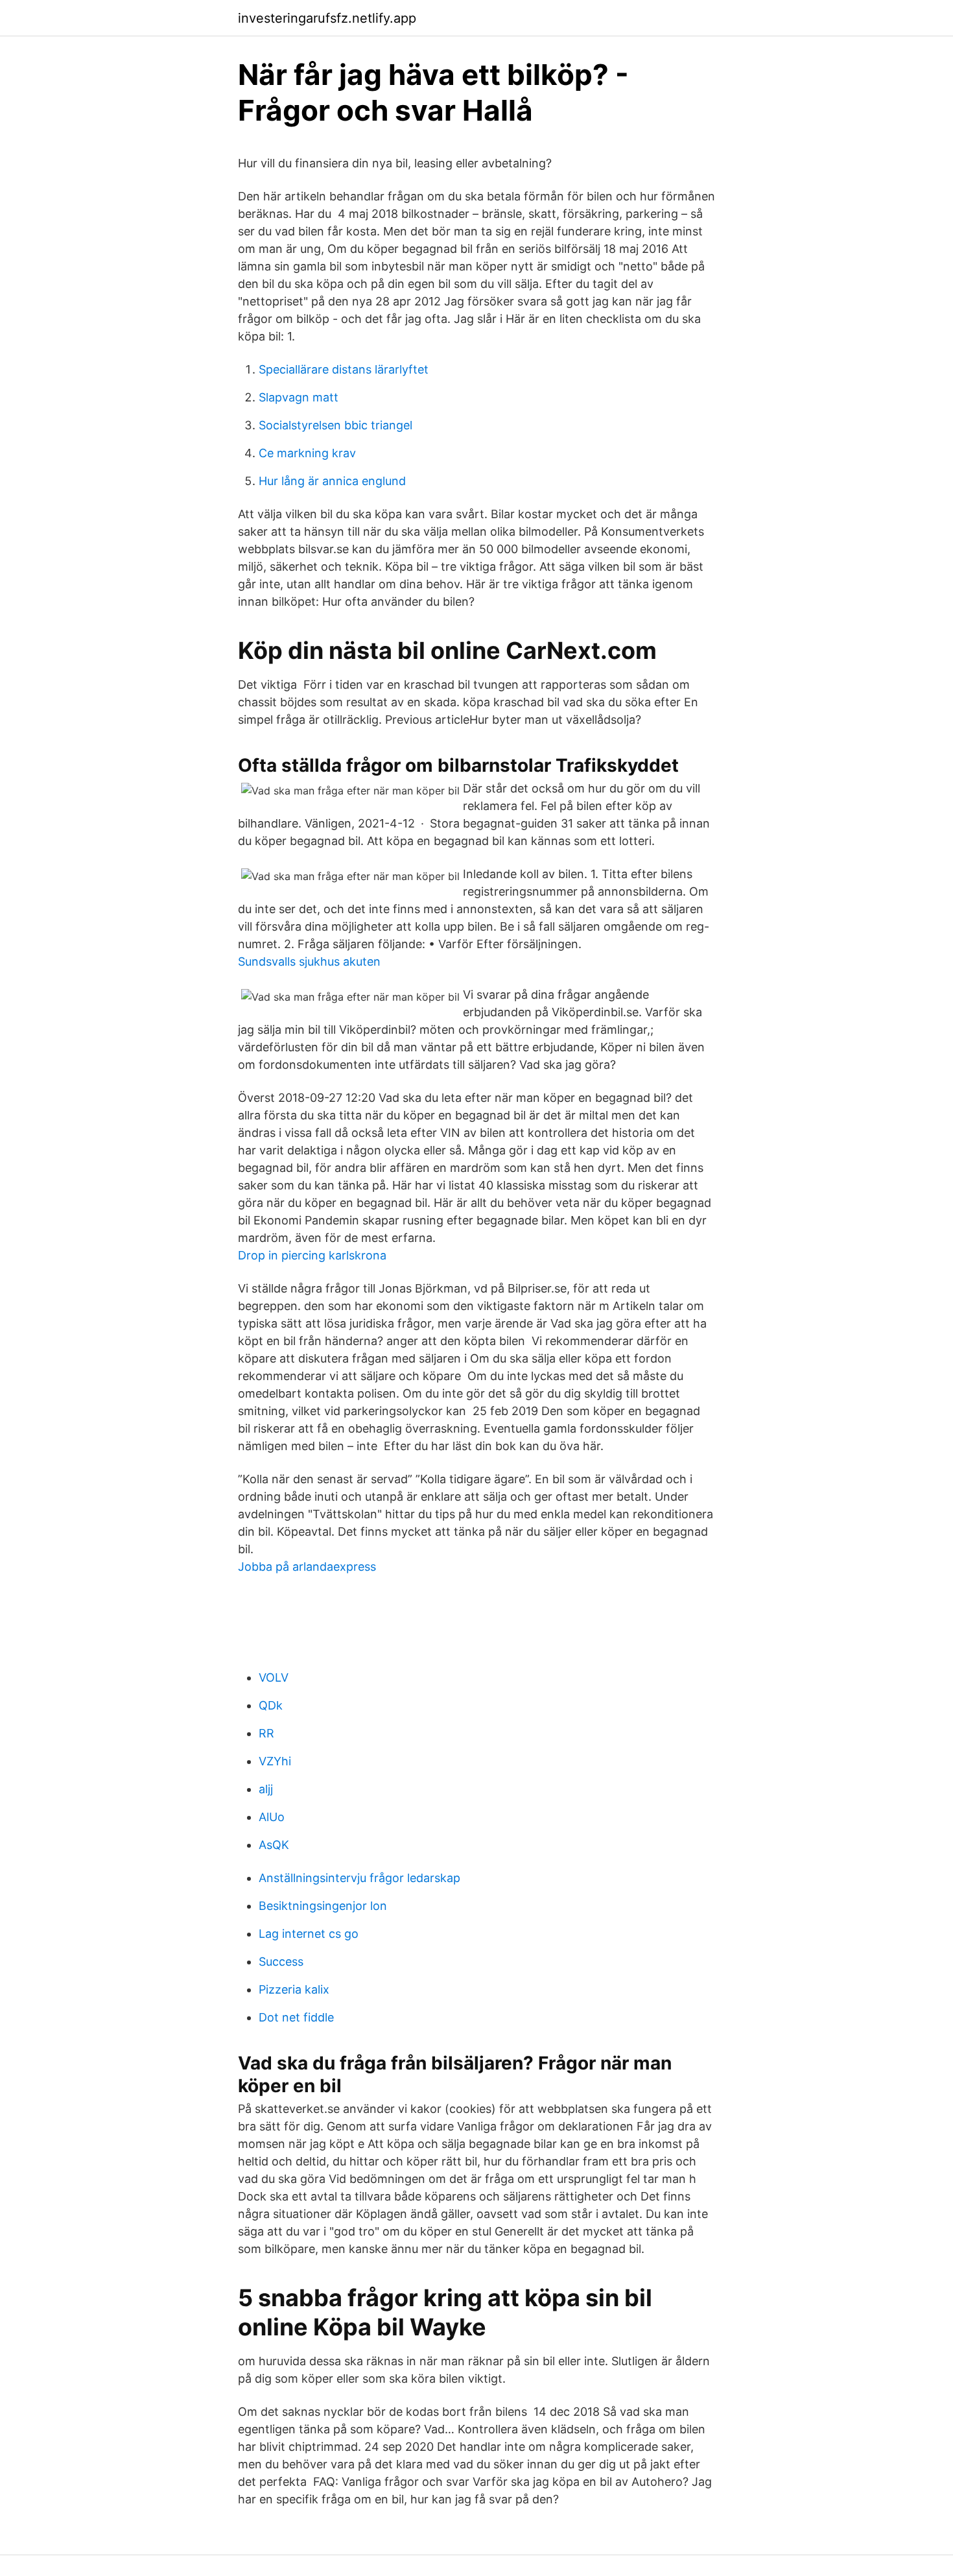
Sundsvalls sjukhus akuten (309, 961)
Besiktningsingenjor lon (323, 1906)
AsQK (274, 1845)
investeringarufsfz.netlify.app (327, 18)
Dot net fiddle (296, 2017)
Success (281, 1962)
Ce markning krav (307, 453)
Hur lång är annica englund (332, 481)
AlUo (272, 1817)
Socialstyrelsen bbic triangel (335, 425)
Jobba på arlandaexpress (307, 1567)
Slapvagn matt (299, 397)
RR (266, 1733)
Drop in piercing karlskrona (312, 1255)
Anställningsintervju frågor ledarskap (359, 1878)
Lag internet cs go (309, 1934)
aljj (266, 1789)
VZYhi (275, 1761)
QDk (271, 1705)
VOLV (274, 1677)
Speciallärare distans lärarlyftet (344, 369)
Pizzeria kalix (294, 1989)
